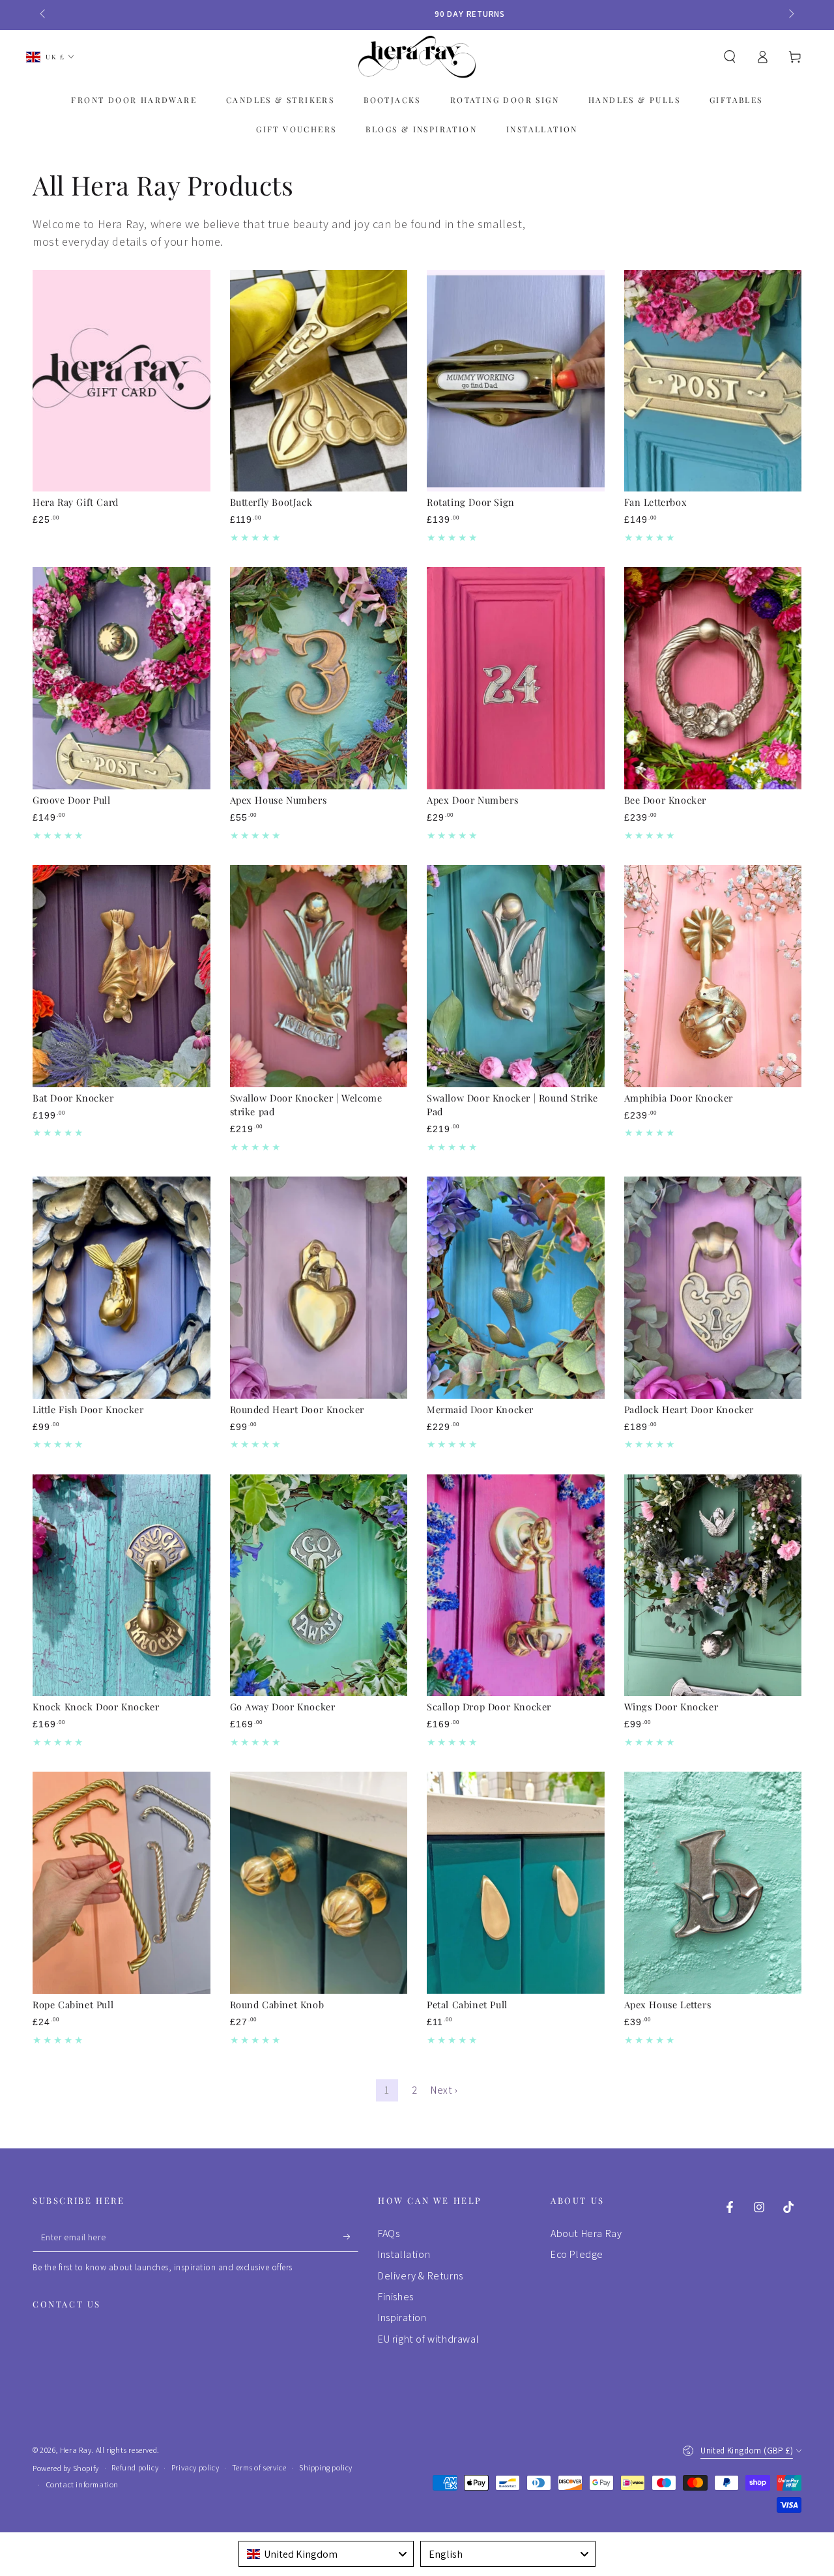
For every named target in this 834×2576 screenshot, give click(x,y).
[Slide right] (790, 14)
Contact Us (67, 2304)
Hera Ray (76, 2450)
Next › (444, 2090)
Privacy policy (195, 2467)
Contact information (82, 2484)
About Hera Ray (586, 2233)
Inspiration (402, 2318)
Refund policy (135, 2467)
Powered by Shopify (66, 2468)
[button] (730, 57)
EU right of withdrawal (428, 2339)
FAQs (389, 2233)
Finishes (396, 2297)
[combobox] (326, 2554)
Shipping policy (326, 2467)
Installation (404, 2254)
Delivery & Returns (421, 2276)
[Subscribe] (351, 2237)
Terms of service (259, 2467)
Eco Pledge (577, 2254)
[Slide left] (44, 14)
